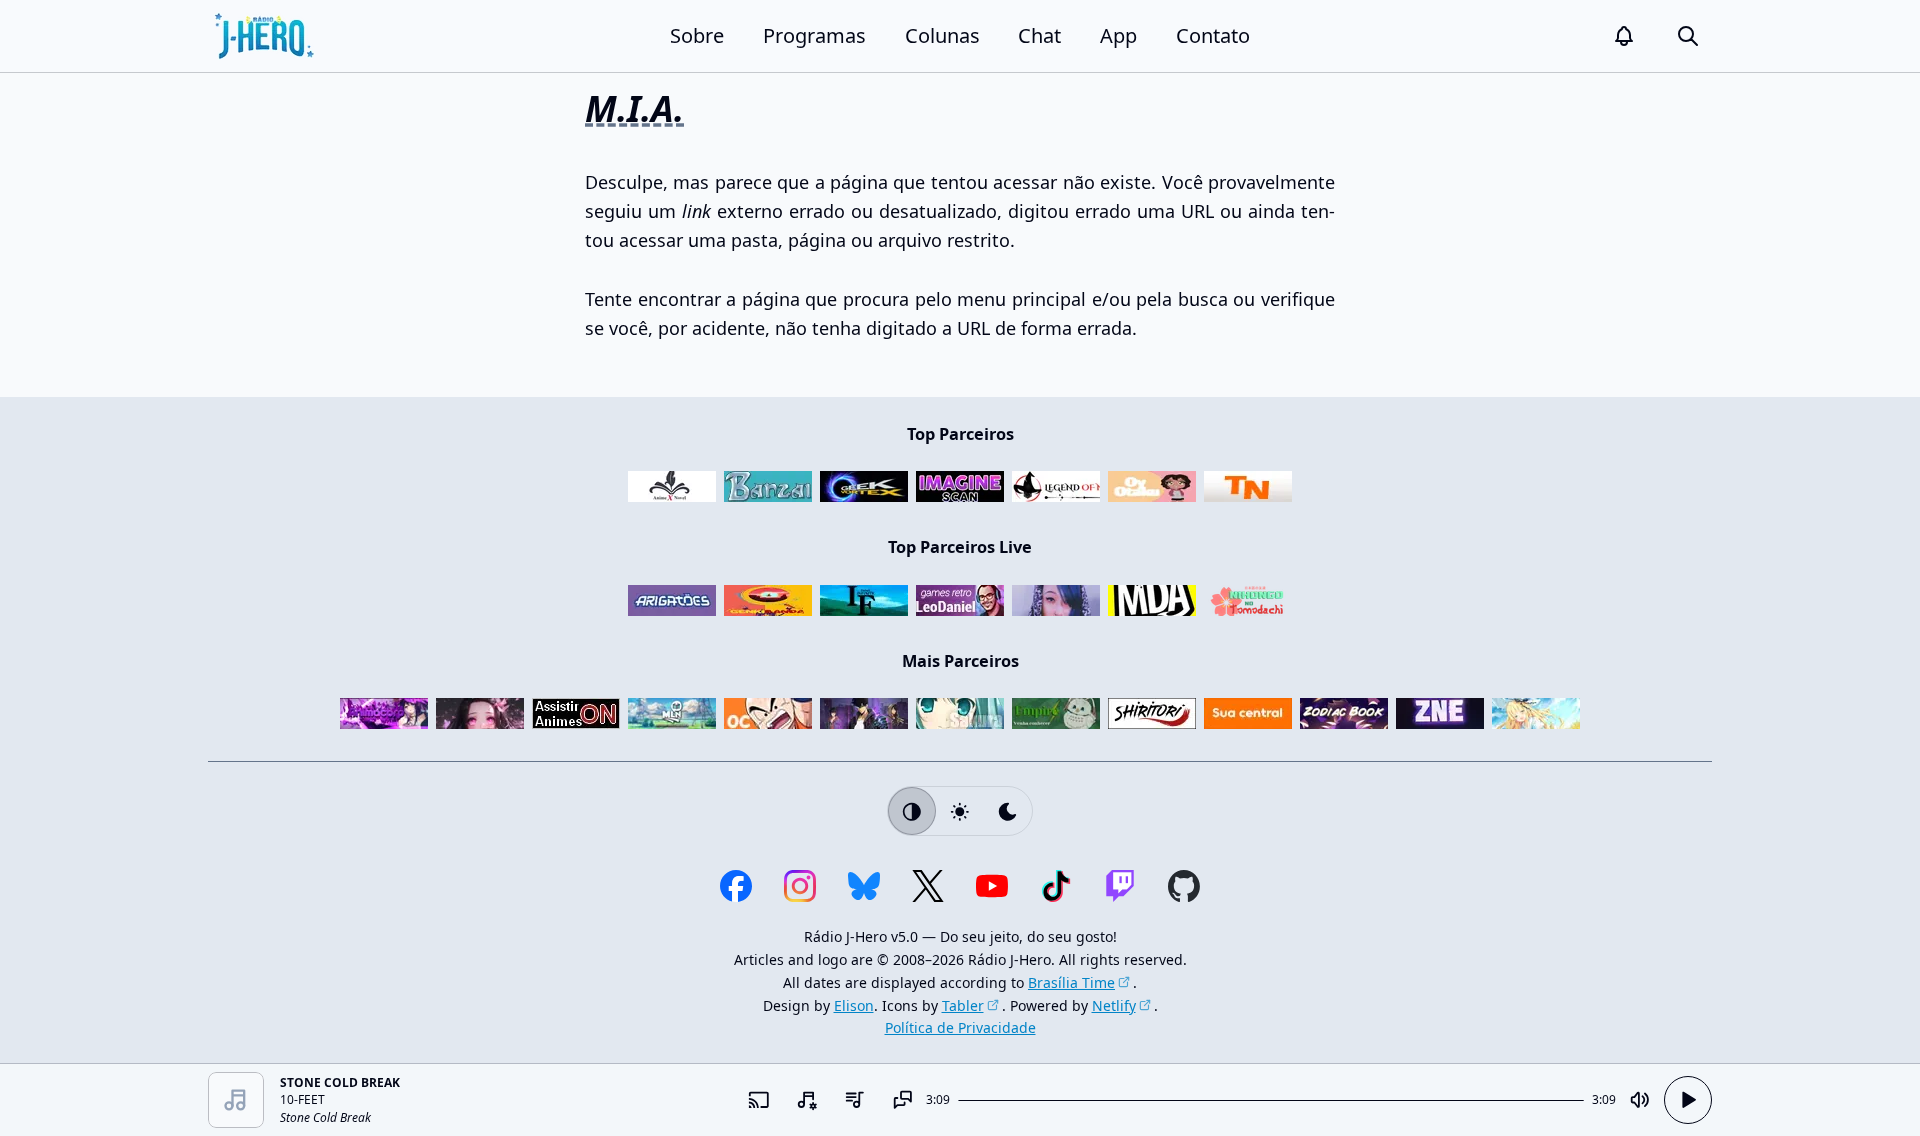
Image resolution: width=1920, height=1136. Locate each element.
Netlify (1114, 1005)
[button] (1624, 36)
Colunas (942, 35)
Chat (1039, 35)
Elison (854, 1005)
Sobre (697, 35)
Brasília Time (1071, 982)
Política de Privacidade (960, 1027)
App (1118, 35)
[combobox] (806, 1100)
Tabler (963, 1005)
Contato (1213, 35)
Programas (814, 35)
